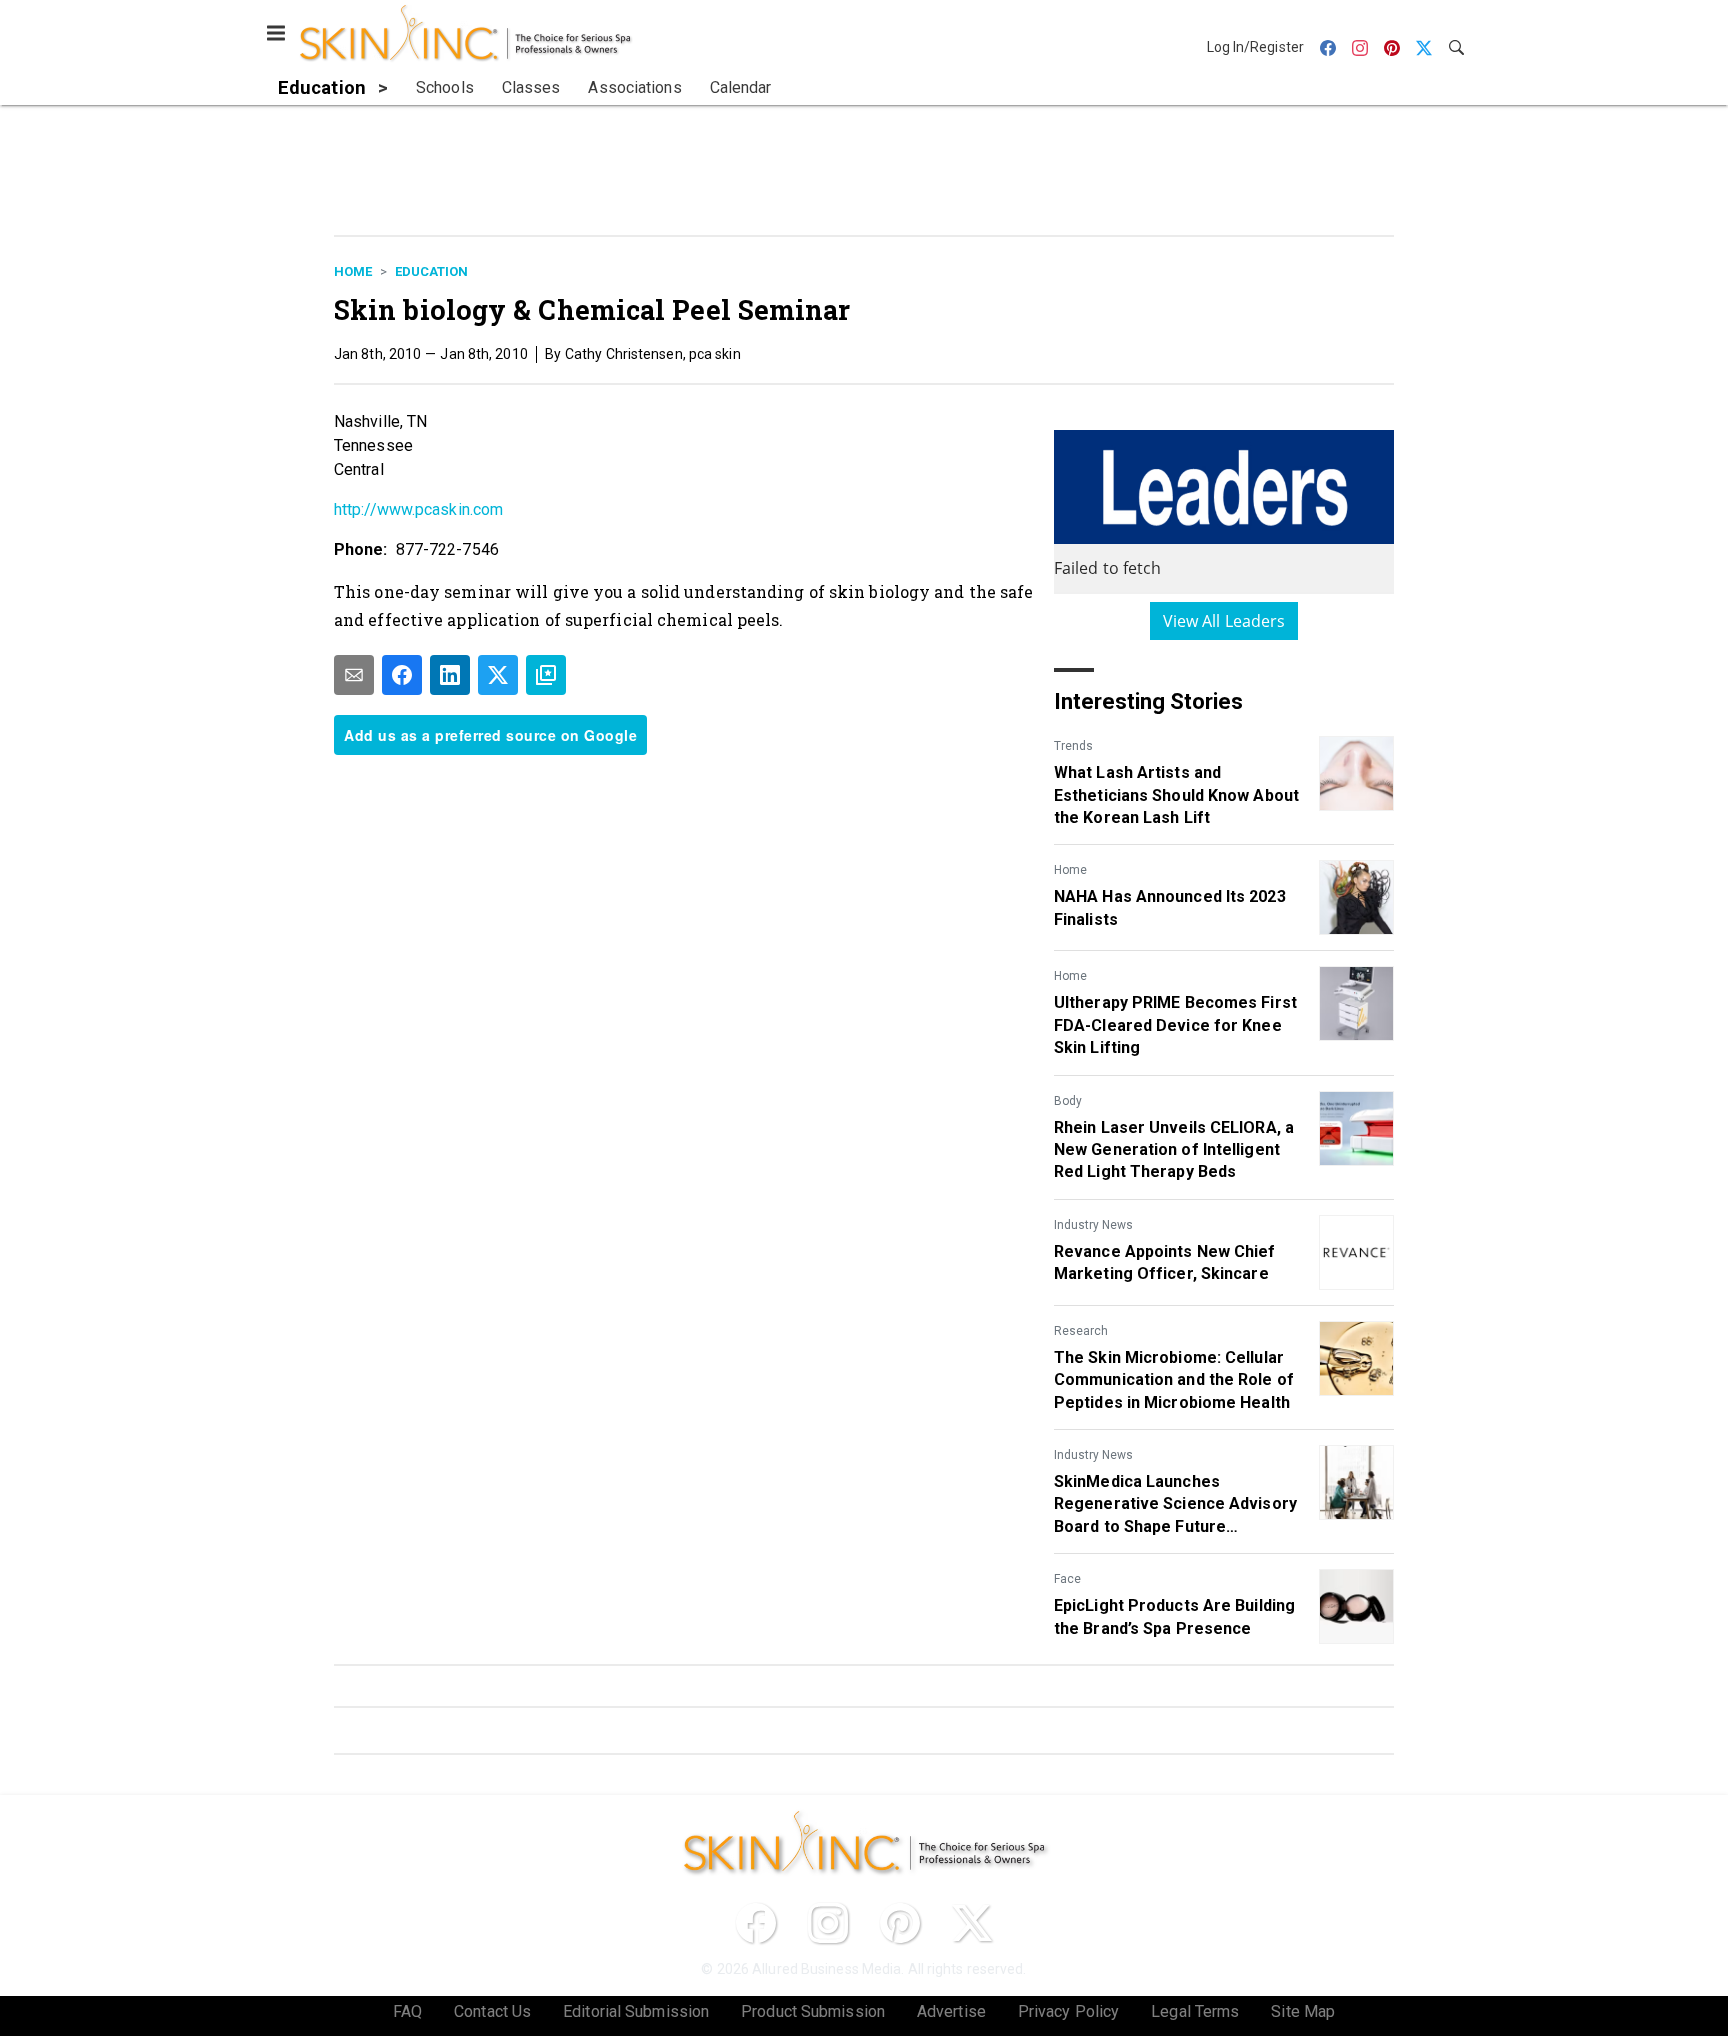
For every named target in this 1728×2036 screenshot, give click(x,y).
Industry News (1093, 1225)
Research (1081, 1331)
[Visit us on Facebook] (756, 1923)
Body (1068, 1101)
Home (353, 271)
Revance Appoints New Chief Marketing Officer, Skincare (1165, 1262)
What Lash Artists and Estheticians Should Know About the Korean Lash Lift (1176, 795)
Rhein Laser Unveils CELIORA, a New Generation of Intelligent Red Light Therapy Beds (1174, 1150)
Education (431, 271)
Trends (1073, 746)
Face (1067, 1579)
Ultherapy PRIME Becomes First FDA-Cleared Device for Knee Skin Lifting (1175, 1025)
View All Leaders (1224, 621)
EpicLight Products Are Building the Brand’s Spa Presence (1174, 1616)
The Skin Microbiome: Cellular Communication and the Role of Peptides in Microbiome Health (1174, 1380)
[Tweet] (498, 675)
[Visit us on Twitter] (972, 1923)
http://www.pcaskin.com (418, 509)
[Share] (402, 675)
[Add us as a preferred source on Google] (546, 675)
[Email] (354, 675)
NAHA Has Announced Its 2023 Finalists (1170, 907)
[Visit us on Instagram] (828, 1923)
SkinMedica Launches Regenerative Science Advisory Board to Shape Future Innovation (1175, 1505)
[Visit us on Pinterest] (900, 1923)
